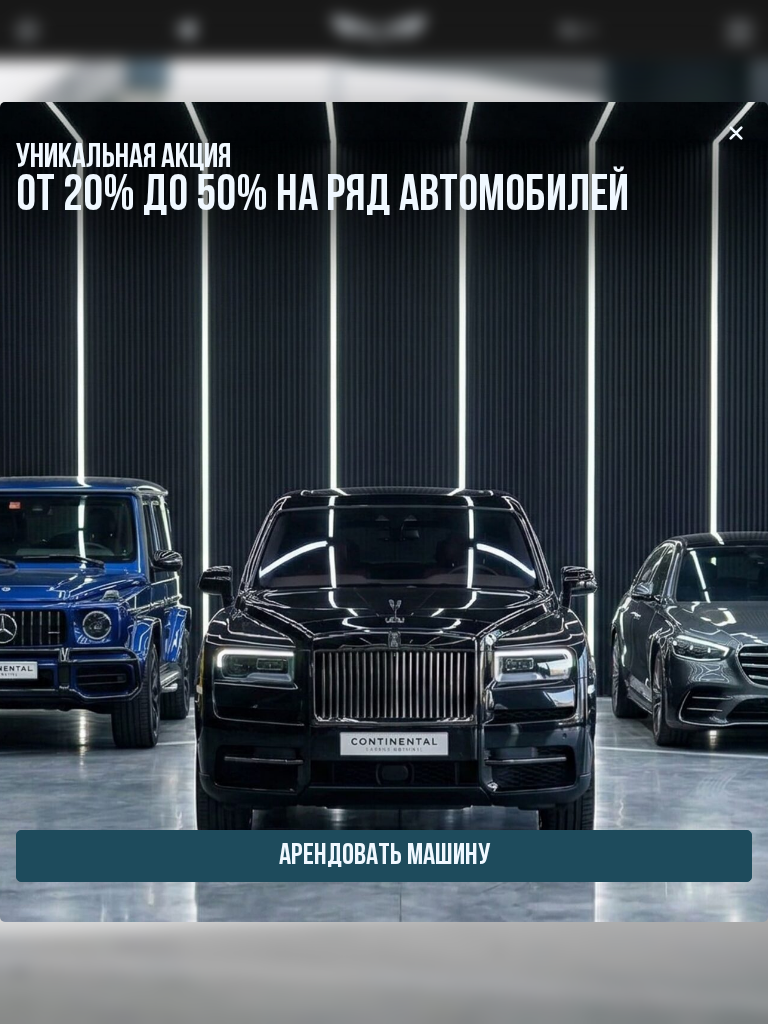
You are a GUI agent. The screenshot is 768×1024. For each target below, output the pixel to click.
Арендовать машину (384, 856)
